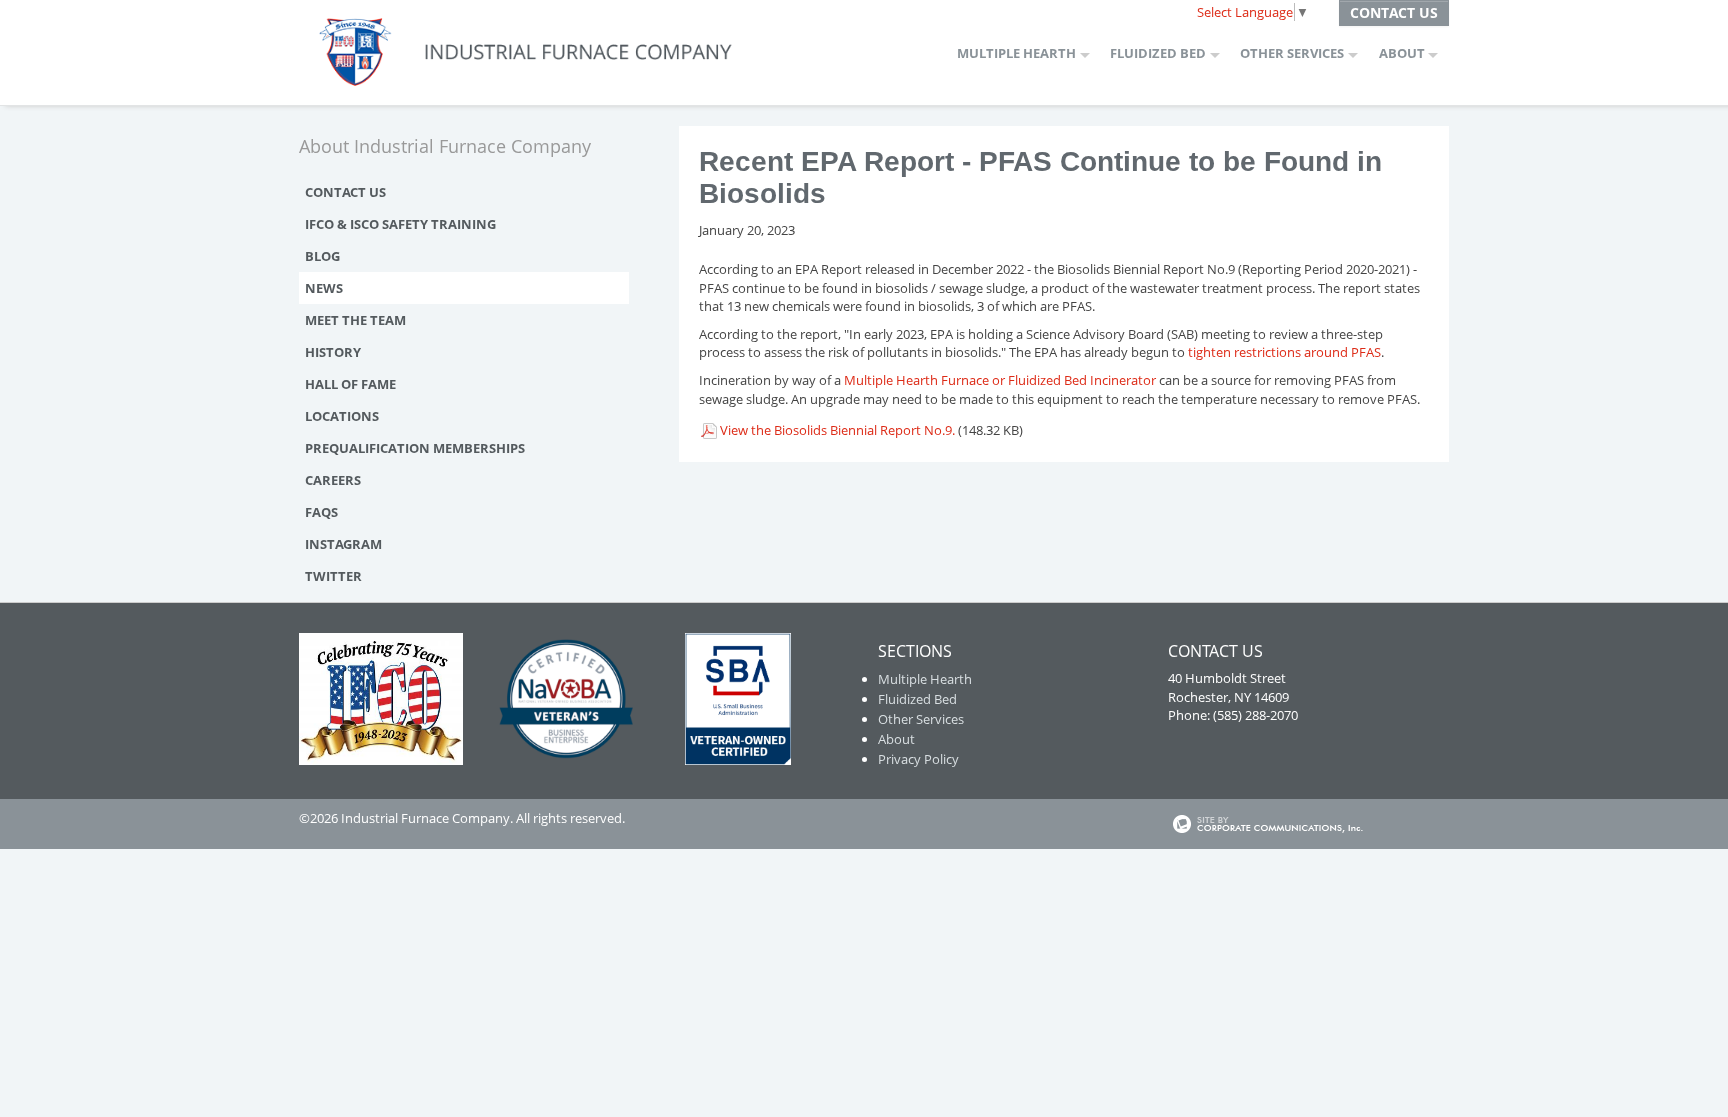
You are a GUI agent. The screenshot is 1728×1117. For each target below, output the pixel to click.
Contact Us (1394, 12)
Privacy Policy (918, 759)
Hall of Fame (350, 384)
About (1402, 53)
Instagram (343, 544)
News (324, 288)
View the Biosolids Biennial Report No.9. (837, 430)
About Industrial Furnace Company (445, 146)
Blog (322, 256)
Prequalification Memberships (415, 448)
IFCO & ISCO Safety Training (400, 224)
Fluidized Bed (1158, 53)
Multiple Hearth (1016, 53)
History (333, 352)
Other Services (1292, 53)
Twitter (333, 576)
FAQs (321, 512)
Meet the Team (355, 320)
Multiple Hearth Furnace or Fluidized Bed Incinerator (1001, 380)
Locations (342, 416)
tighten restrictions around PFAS (1284, 352)
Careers (333, 480)
